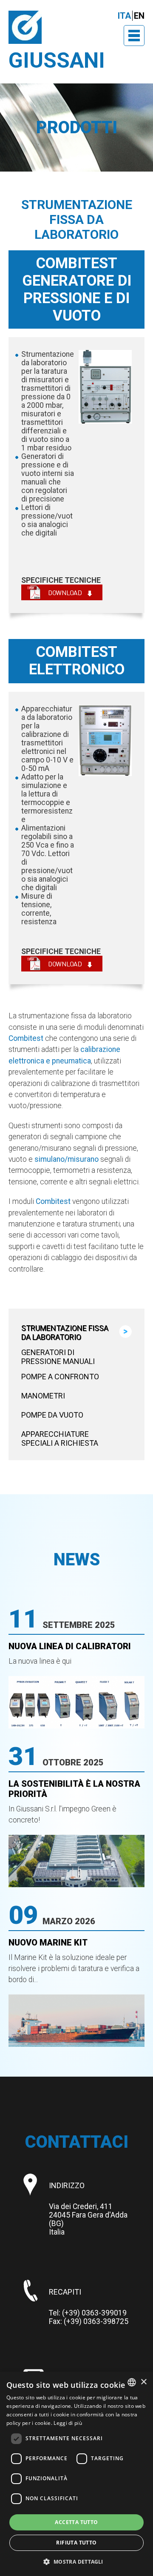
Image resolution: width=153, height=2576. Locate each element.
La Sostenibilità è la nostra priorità (74, 1789)
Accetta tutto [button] (76, 2522)
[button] (76, 2561)
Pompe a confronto (60, 1377)
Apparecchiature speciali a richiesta (60, 1438)
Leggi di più (68, 2423)
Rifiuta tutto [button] (76, 2543)
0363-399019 (104, 2313)
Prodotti (77, 128)
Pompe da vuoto (52, 1415)
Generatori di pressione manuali (58, 1357)
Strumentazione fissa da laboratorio (65, 1332)
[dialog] (76, 2474)
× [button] (143, 2382)
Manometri (43, 1396)
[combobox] (132, 2382)
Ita (124, 16)
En (139, 16)
